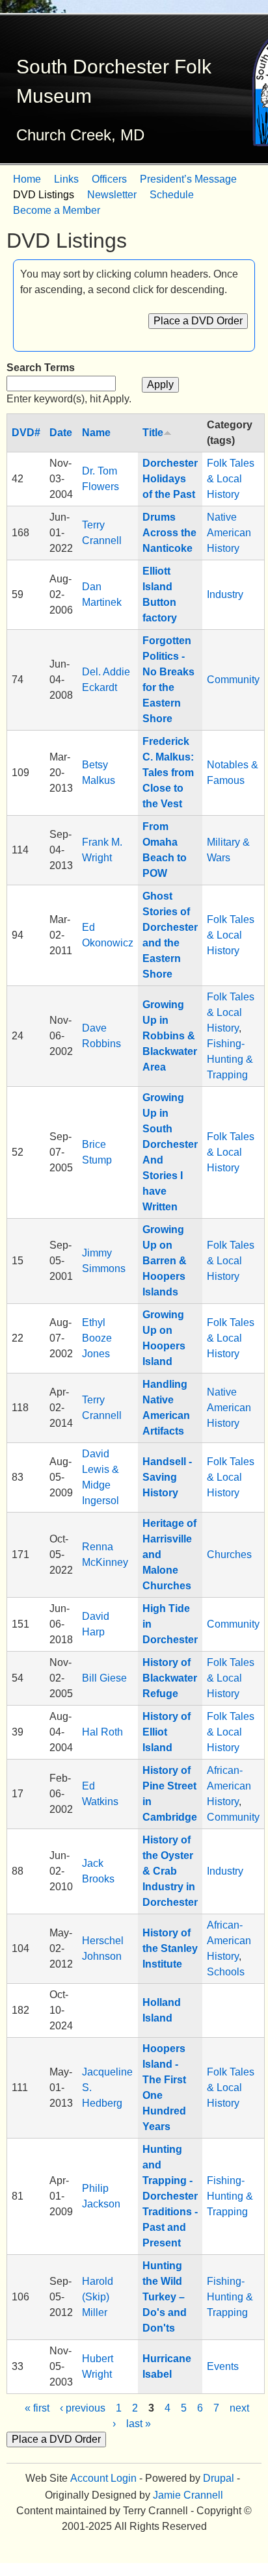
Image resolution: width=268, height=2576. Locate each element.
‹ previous (83, 2408)
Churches (229, 1555)
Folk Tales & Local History (231, 479)
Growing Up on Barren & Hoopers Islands (165, 1261)
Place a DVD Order (198, 321)
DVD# (26, 433)
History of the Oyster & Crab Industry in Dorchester (170, 1871)
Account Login (103, 2478)
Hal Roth (102, 1732)
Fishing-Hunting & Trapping (230, 1059)
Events (223, 2366)
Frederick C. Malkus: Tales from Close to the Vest (168, 773)
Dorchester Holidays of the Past (170, 479)
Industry (225, 594)
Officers (109, 179)
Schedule (172, 195)
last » (139, 2424)
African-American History (229, 1786)
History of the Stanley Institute (170, 1948)
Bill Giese (104, 1678)
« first (37, 2408)
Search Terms (41, 368)
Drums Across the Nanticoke (169, 533)
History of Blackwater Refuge (170, 1678)
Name (96, 433)
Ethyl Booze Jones (97, 1338)
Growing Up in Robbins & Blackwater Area (170, 1036)
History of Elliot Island (167, 1732)
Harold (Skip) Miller (98, 2297)
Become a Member (57, 210)
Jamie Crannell (188, 2495)
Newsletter (112, 195)
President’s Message (188, 179)
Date (61, 433)
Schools (226, 1972)
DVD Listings (44, 195)
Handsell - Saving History (167, 1477)
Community (233, 680)
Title (153, 433)
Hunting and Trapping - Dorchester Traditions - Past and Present (170, 2196)
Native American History (229, 533)
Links (66, 179)
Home (27, 179)
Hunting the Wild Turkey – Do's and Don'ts (165, 2297)
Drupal (219, 2478)
